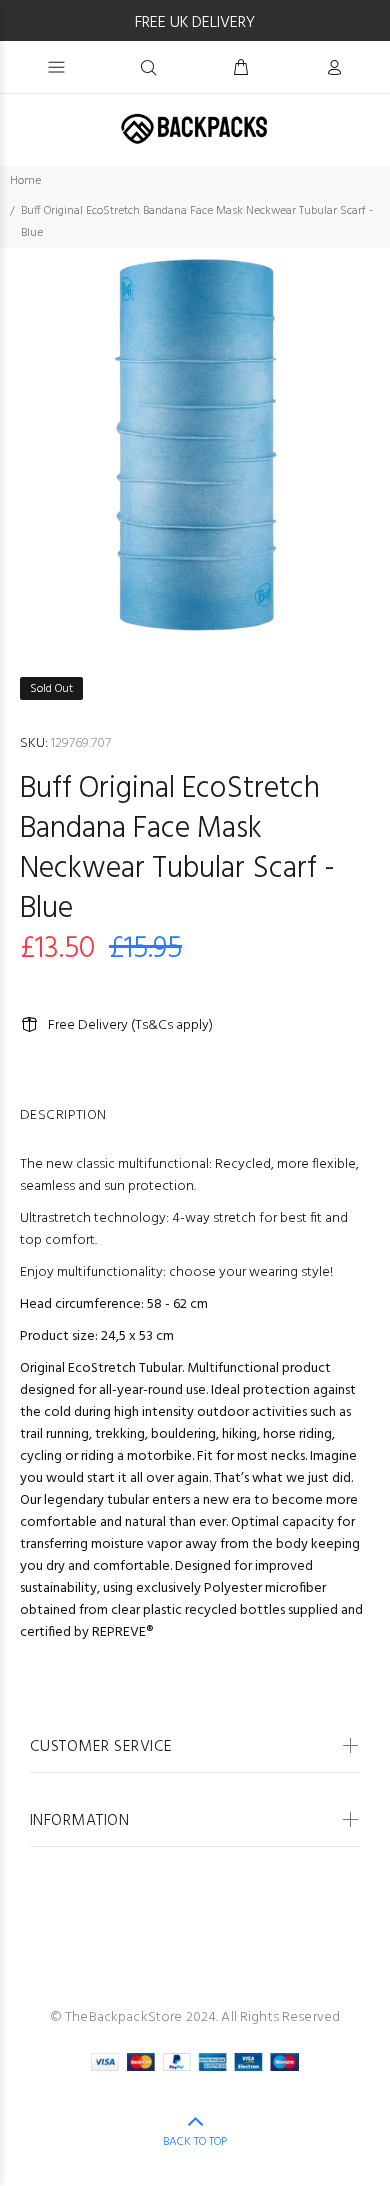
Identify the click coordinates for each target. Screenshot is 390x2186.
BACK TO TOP (195, 2142)
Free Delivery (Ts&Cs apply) (130, 1025)
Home (25, 181)
